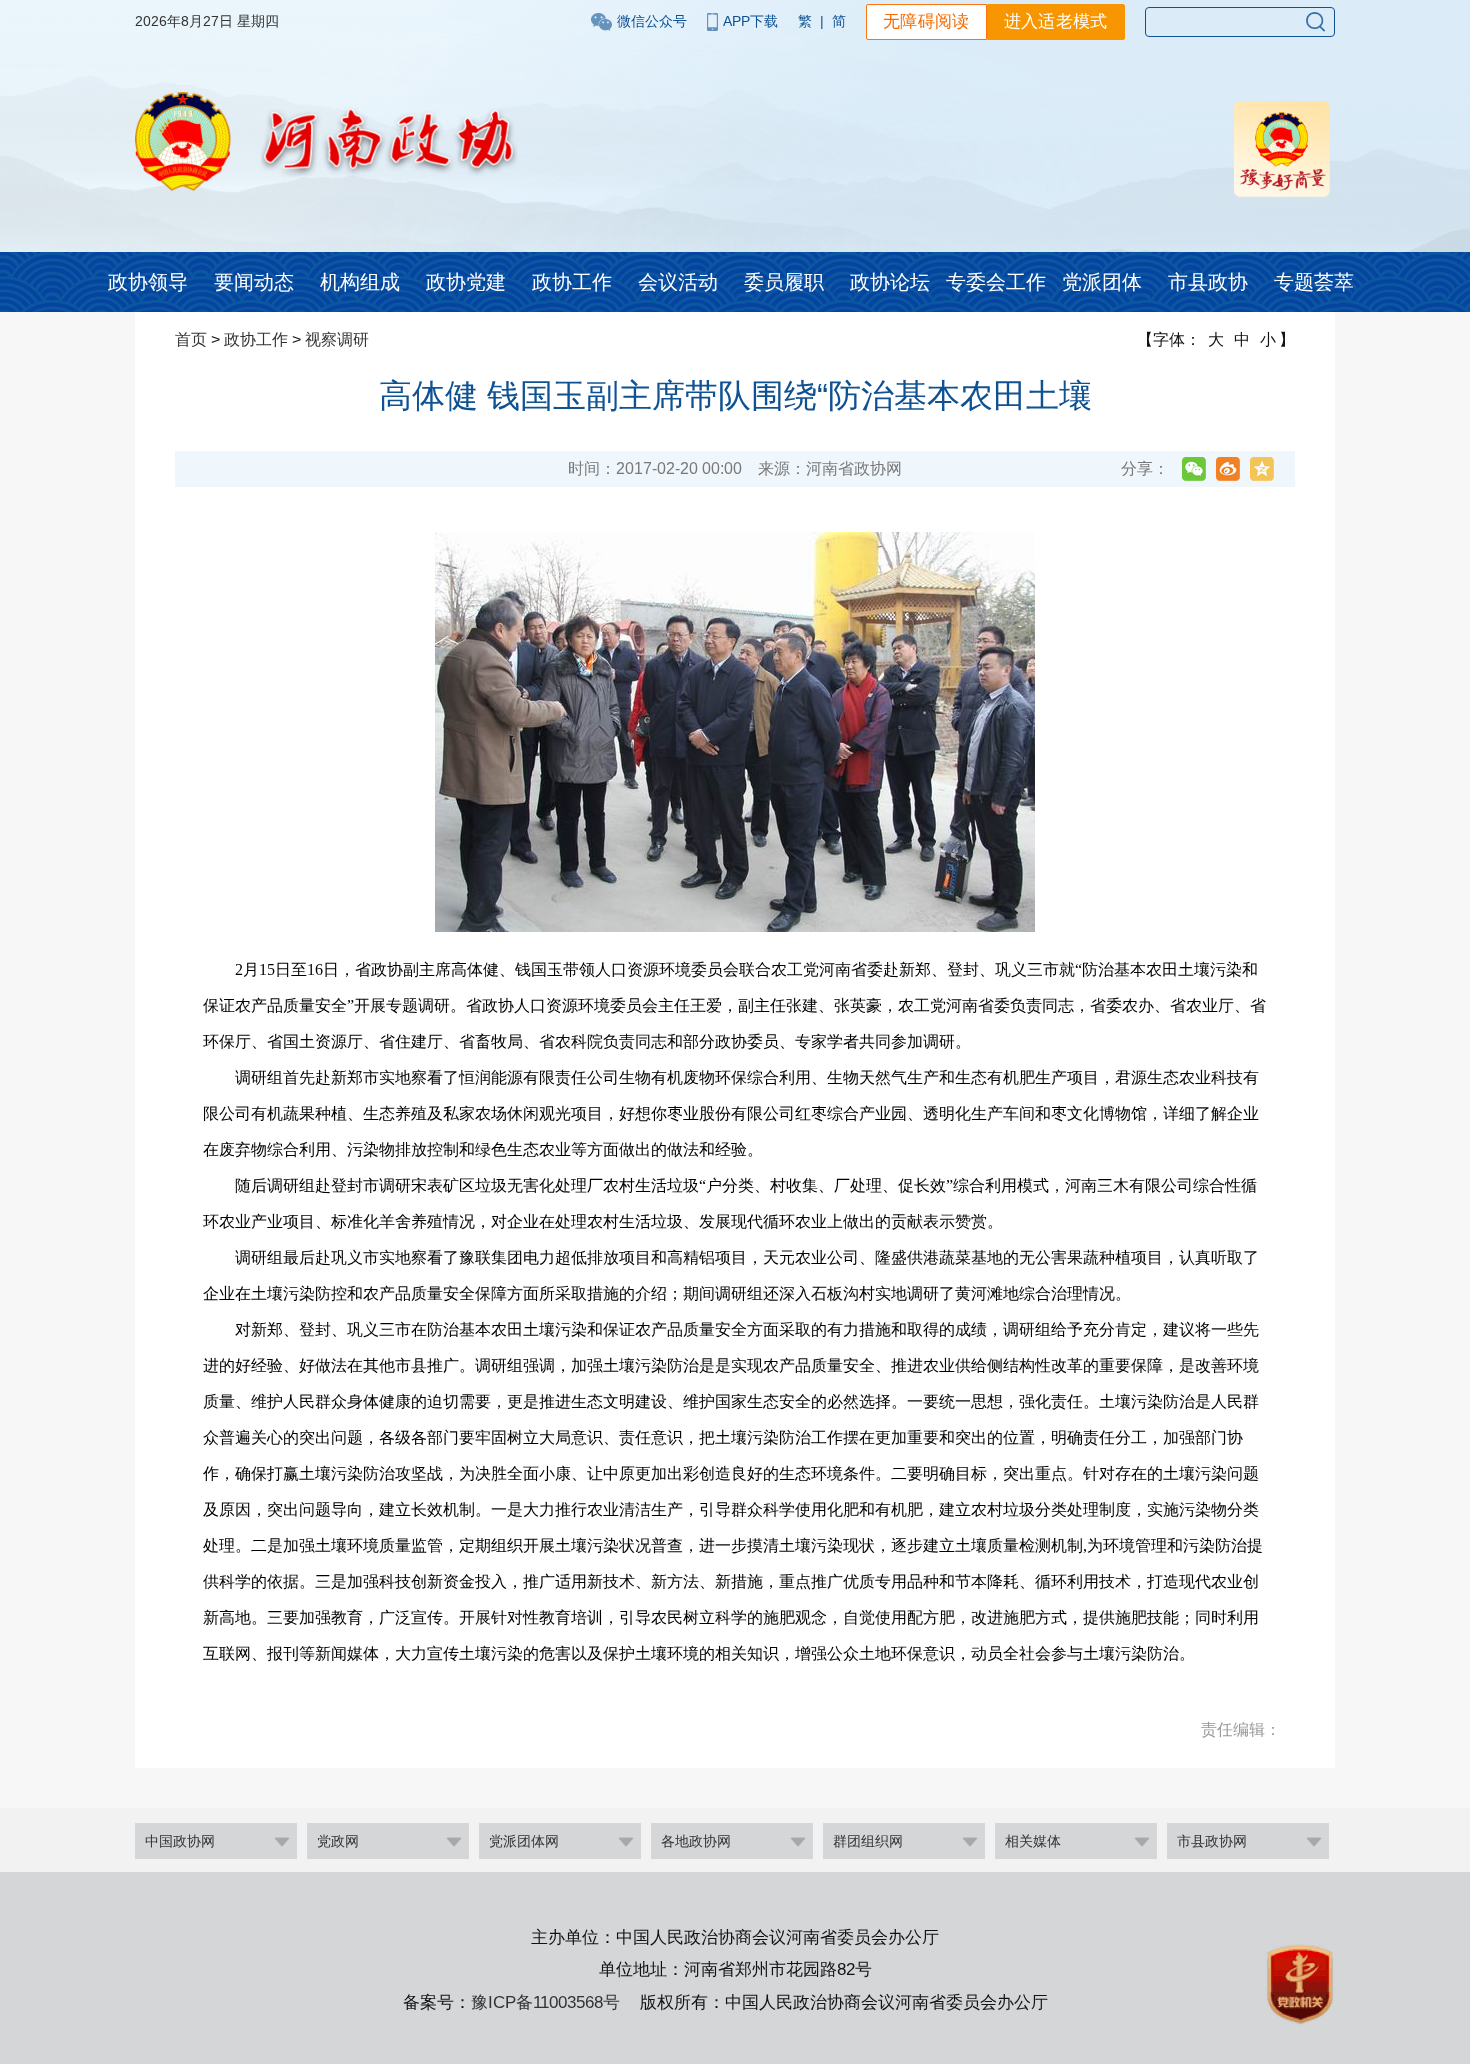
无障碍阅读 (926, 21)
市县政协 (1208, 282)
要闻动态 (254, 282)
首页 (191, 339)
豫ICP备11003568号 (545, 2002)
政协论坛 (890, 282)
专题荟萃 (1314, 282)
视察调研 (337, 339)
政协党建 (466, 282)
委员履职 (784, 282)
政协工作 (572, 282)
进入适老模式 (1056, 21)
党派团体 (1102, 282)
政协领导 (148, 282)
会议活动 (678, 282)
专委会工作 (996, 282)
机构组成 (360, 282)
